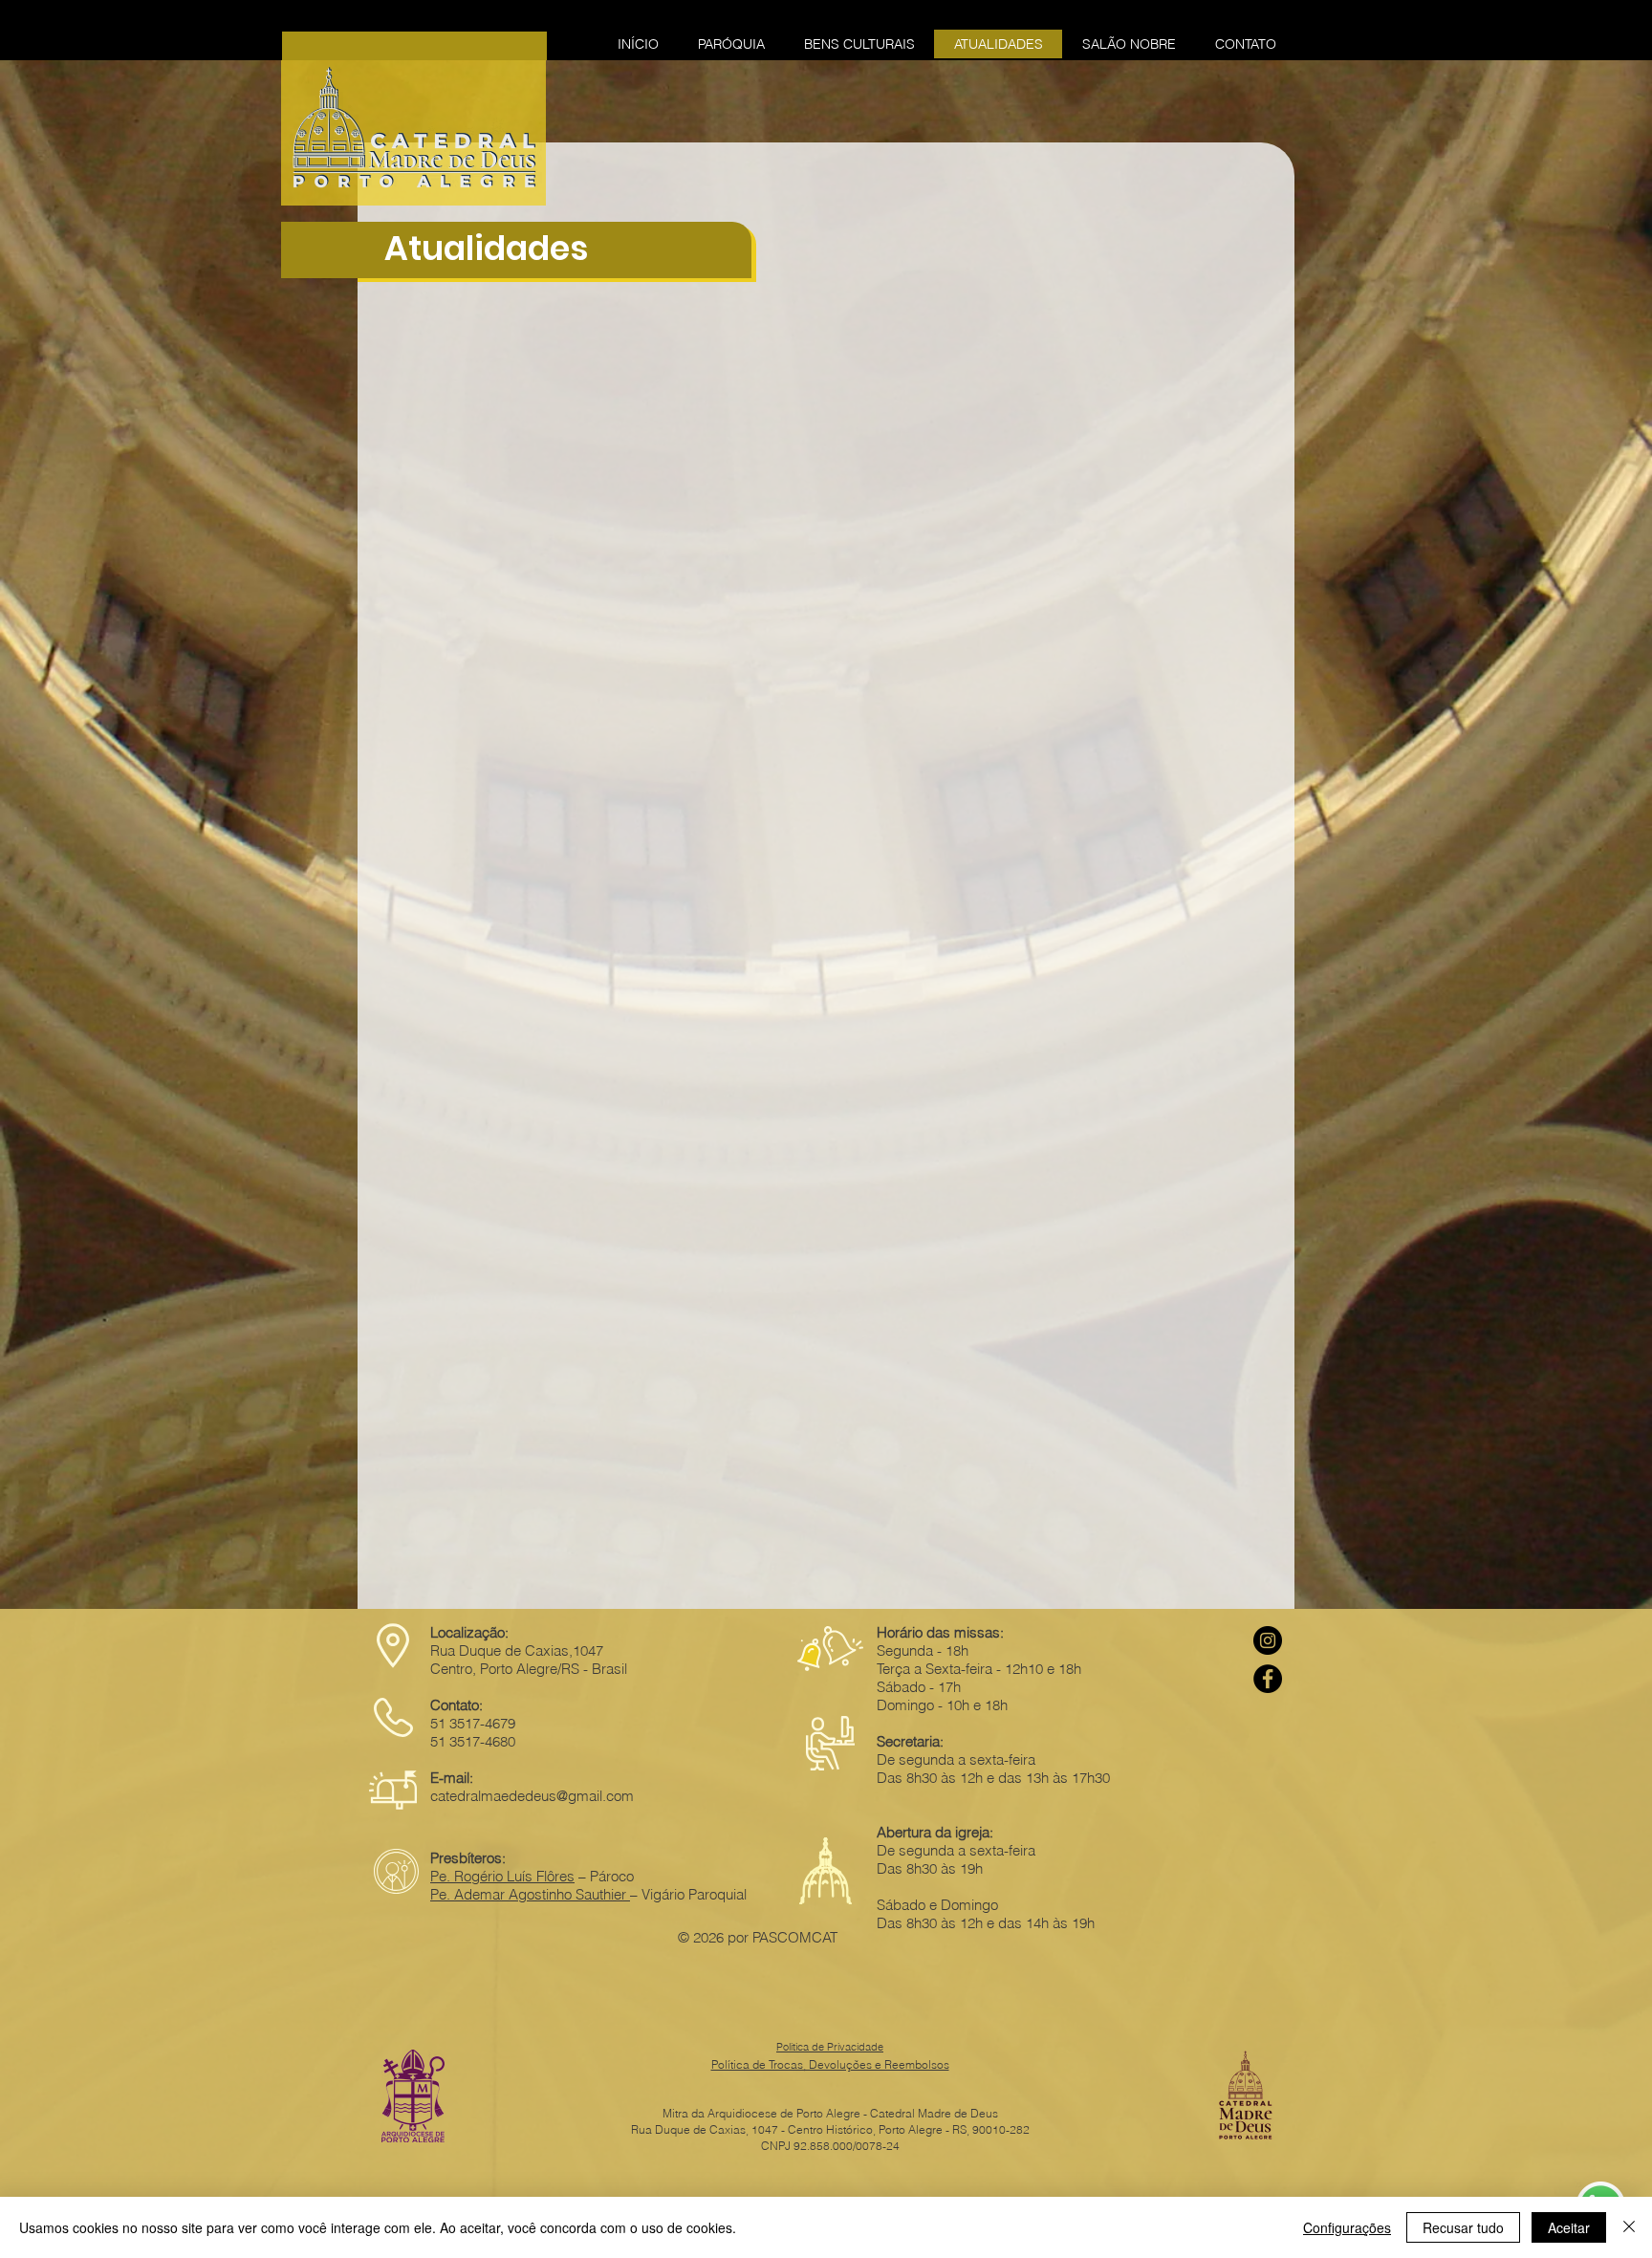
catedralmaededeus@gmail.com (532, 1796)
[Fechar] (1629, 2227)
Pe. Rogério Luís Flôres (502, 1876)
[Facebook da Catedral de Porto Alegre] (1268, 1679)
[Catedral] (1268, 1640)
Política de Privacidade (830, 2047)
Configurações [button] (1347, 2227)
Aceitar (1569, 2227)
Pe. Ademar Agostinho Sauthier (530, 1894)
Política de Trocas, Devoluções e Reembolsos (830, 2064)
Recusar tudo (1463, 2227)
